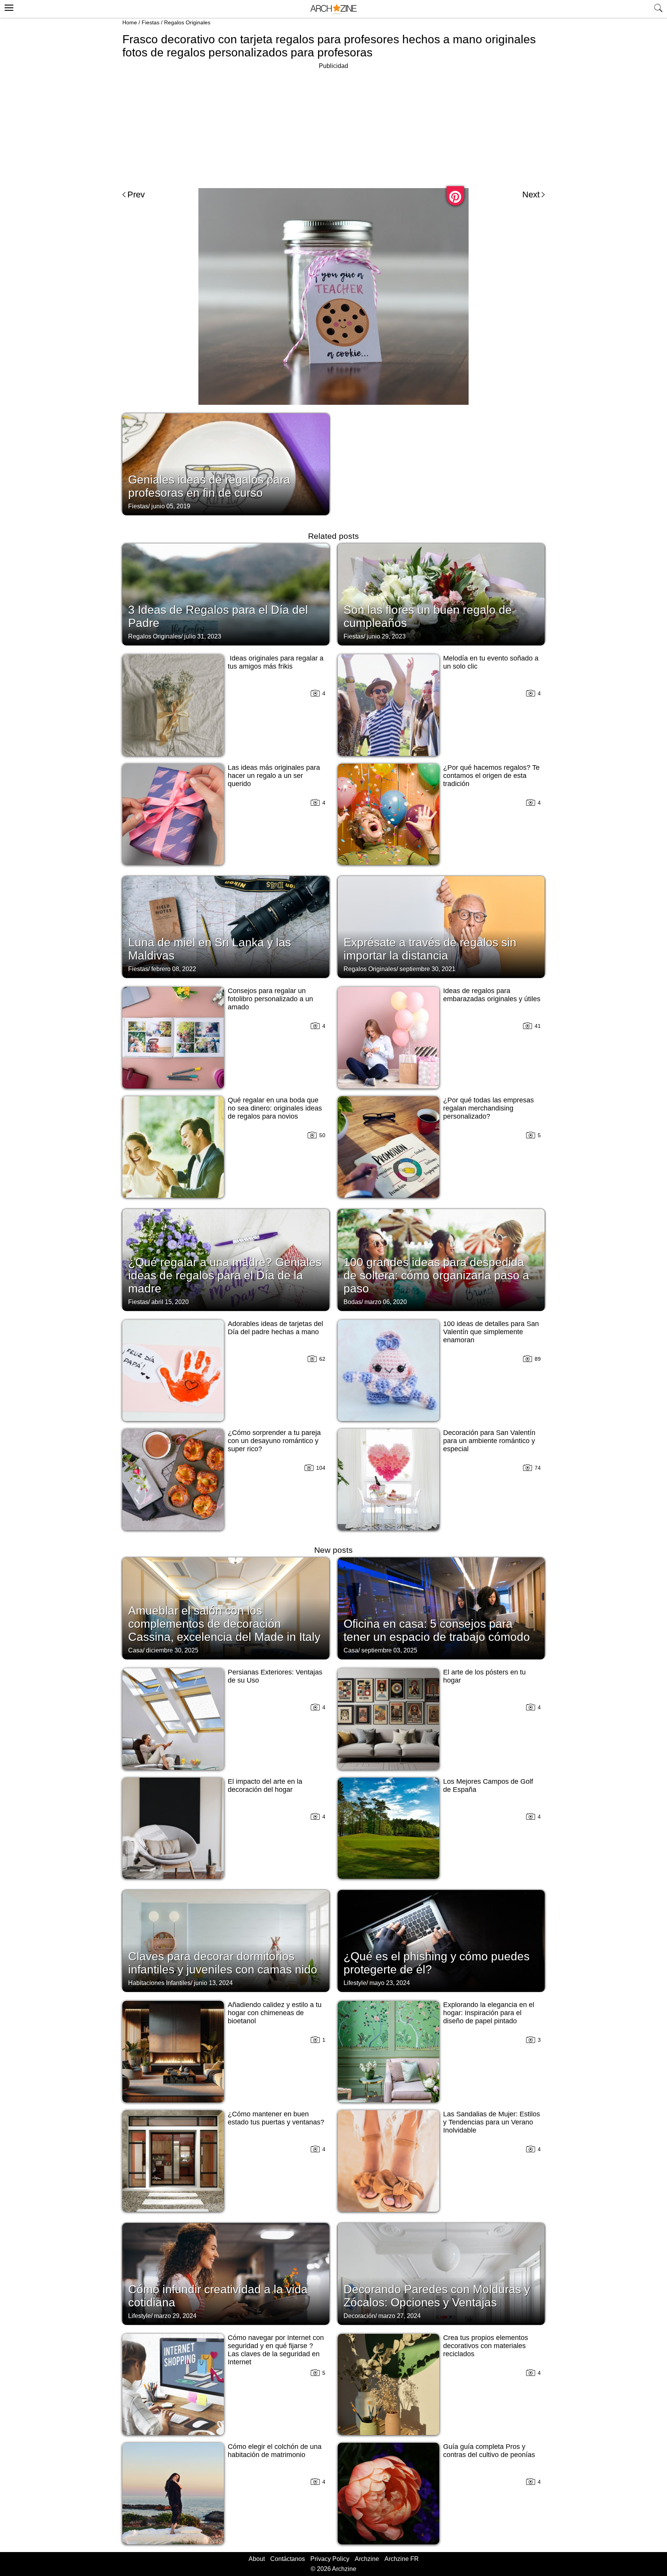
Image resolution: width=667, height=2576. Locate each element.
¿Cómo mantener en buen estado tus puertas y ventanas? (276, 2118)
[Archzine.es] (333, 9)
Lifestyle (355, 1983)
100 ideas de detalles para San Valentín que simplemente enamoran (491, 1332)
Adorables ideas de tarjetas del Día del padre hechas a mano (275, 1328)
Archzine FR (402, 2559)
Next (531, 194)
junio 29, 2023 (386, 636)
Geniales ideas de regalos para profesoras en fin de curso (209, 486)
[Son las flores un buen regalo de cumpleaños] (441, 594)
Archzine (367, 2559)
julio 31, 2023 (203, 636)
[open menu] (8, 7)
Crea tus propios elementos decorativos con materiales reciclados (486, 2346)
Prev (136, 194)
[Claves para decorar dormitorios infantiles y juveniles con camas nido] (226, 1940)
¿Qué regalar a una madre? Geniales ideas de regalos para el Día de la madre (225, 1275)
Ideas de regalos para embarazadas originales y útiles (492, 995)
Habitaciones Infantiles (159, 1983)
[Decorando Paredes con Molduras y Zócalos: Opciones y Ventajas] (441, 2273)
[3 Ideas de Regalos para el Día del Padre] (226, 594)
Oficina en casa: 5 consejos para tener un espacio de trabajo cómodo (437, 1630)
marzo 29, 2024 (175, 2316)
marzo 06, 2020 (386, 1302)
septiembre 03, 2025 (389, 1650)
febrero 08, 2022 (174, 969)
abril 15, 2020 (170, 1302)
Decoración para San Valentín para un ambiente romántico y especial (489, 1441)
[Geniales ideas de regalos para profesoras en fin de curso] (226, 464)
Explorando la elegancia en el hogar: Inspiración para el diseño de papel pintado (489, 2013)
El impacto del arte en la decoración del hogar (265, 1786)
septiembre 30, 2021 (427, 969)
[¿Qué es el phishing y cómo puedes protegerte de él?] (441, 1940)
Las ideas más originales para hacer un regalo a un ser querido (274, 776)
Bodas (352, 1302)
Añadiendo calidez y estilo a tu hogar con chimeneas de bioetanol (275, 2013)
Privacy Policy (330, 2559)
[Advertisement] (333, 125)
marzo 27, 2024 (400, 2316)
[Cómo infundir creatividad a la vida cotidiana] (226, 2273)
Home (130, 22)
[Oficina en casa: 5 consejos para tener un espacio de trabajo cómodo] (441, 1608)
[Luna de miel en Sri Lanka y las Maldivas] (226, 926)
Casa (135, 1650)
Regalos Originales (187, 22)
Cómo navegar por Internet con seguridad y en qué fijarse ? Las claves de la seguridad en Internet (276, 2350)
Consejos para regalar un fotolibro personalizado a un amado (270, 999)
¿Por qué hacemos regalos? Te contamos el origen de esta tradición (491, 776)
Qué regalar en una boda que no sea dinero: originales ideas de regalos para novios (275, 1108)
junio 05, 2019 (171, 506)
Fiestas (151, 22)
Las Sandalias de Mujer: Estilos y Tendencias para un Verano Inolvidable (492, 2122)
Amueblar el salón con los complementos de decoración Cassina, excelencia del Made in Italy (224, 1624)
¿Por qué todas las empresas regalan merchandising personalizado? (488, 1108)
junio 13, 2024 (213, 1983)
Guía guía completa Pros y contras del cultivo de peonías (489, 2451)
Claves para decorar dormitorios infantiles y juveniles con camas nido (223, 1963)
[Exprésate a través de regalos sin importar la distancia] (441, 926)
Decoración (359, 2316)
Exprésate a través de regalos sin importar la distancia (430, 949)
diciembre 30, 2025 (172, 1650)
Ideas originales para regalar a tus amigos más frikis (276, 662)
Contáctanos (288, 2559)
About (257, 2559)
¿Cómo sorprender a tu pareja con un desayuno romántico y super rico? (274, 1441)
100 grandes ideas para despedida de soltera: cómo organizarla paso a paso (436, 1275)
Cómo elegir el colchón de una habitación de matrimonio (275, 2451)
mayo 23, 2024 (390, 1983)
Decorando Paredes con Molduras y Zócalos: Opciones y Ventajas (437, 2296)
